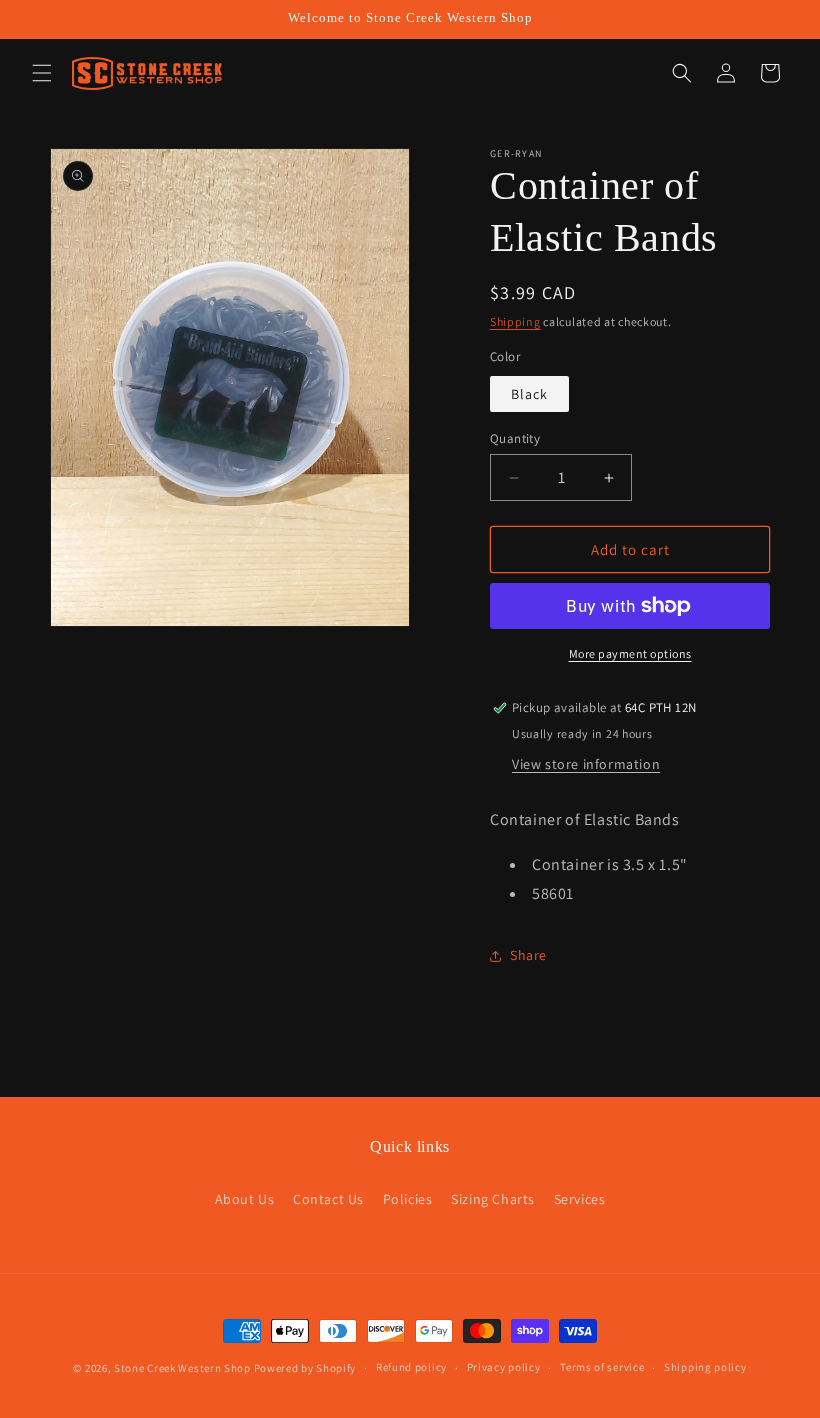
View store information (586, 764)
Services (580, 1199)
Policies (408, 1199)
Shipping (515, 321)
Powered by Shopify (305, 1368)
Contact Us (328, 1199)
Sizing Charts (493, 1199)
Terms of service (602, 1367)
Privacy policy (504, 1367)
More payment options (630, 653)
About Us (245, 1199)
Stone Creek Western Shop (182, 1368)
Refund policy (411, 1367)
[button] (42, 73)
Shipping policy (705, 1367)
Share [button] (528, 955)
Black (529, 394)
